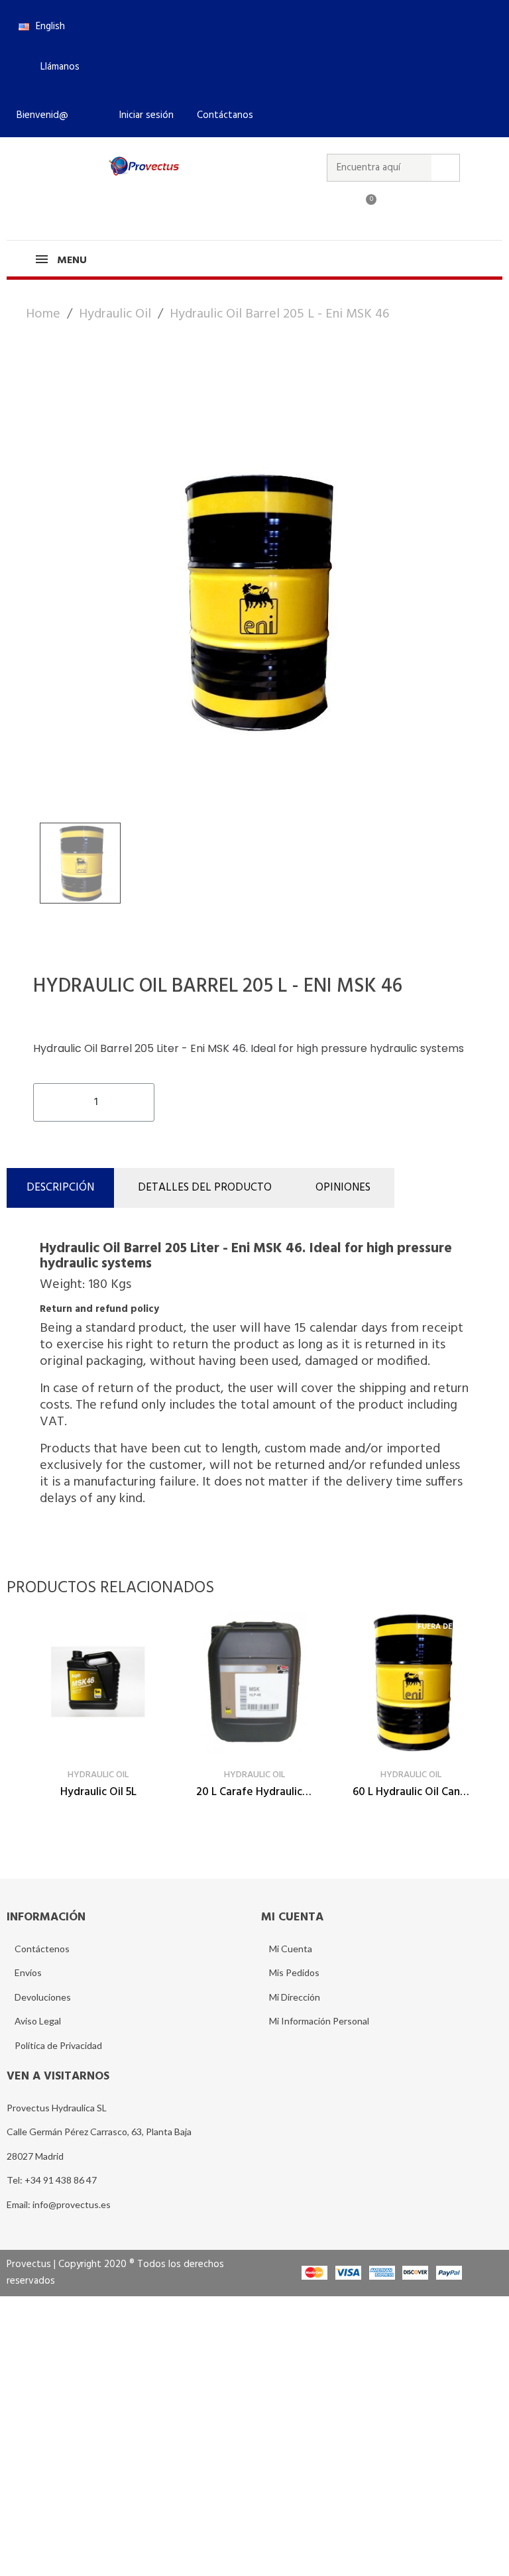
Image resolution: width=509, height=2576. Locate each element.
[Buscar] (445, 168)
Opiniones (343, 1188)
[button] (54, 67)
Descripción (60, 1188)
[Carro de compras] (365, 207)
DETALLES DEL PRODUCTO (205, 1188)
